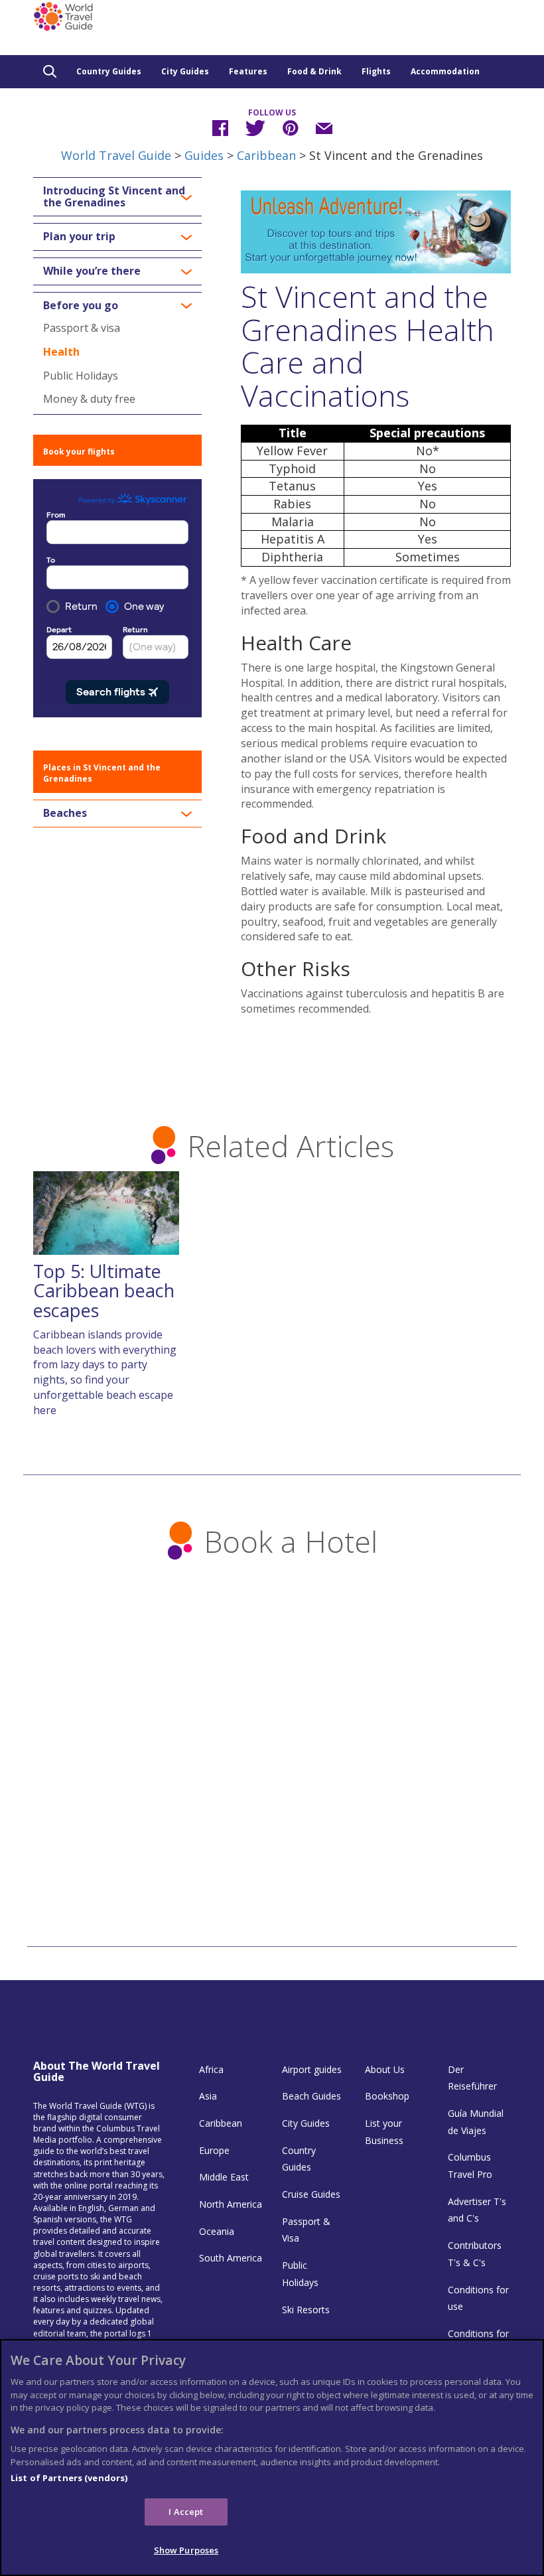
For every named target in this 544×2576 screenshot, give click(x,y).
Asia (208, 2096)
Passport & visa (82, 328)
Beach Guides (311, 2096)
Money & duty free (89, 399)
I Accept (186, 2512)
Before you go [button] (81, 306)
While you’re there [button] (92, 271)
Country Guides (109, 71)
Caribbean (266, 155)
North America (231, 2204)
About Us (385, 2069)
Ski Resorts (306, 2310)
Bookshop (387, 2096)
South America (231, 2258)
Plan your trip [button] (79, 237)
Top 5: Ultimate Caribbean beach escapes (104, 1291)
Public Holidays (81, 376)
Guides (204, 155)
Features (248, 71)
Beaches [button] (65, 814)
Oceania (217, 2231)
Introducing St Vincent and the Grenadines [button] (114, 197)
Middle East (224, 2177)
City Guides (185, 71)
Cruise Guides (311, 2194)
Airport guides (312, 2069)
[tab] (117, 197)
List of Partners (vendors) (69, 2478)
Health (61, 352)
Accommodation (445, 71)
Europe (214, 2150)
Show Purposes (186, 2550)
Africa (211, 2069)
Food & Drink (314, 71)
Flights (376, 71)
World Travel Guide (116, 155)
